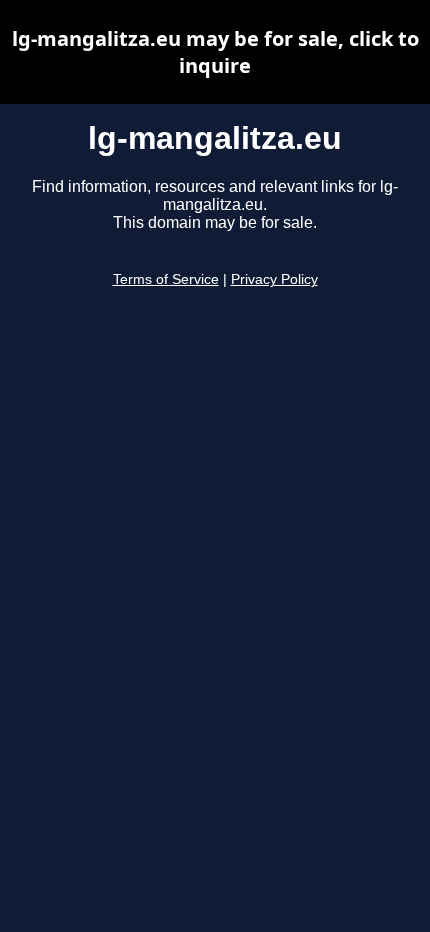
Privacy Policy (274, 279)
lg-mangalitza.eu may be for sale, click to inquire (215, 52)
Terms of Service (166, 279)
